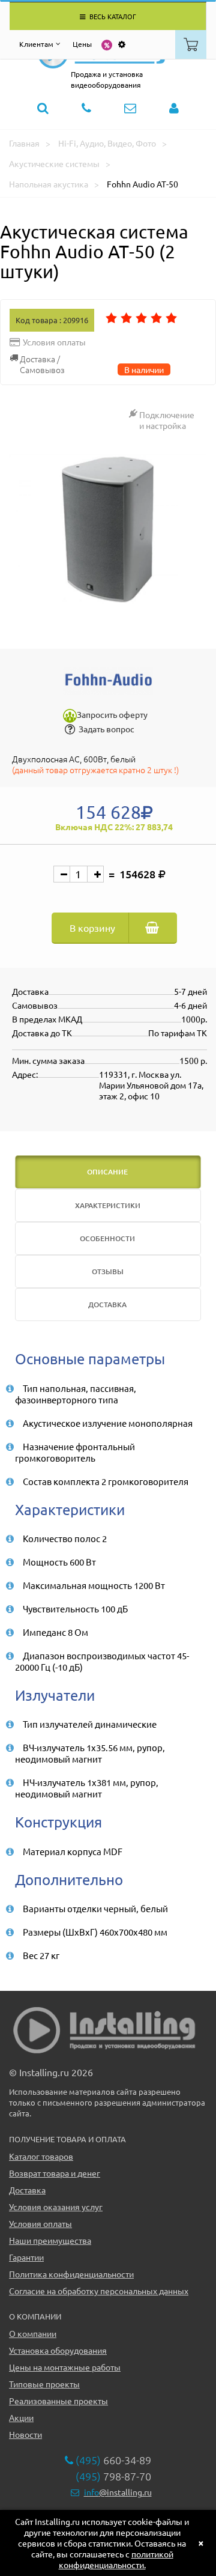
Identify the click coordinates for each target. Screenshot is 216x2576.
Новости (25, 2434)
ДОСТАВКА (107, 1305)
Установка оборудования (58, 2350)
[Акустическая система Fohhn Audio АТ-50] (108, 530)
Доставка (27, 2190)
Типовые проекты (44, 2384)
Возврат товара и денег (55, 2173)
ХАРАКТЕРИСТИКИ (108, 1205)
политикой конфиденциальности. (116, 2559)
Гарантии (26, 2257)
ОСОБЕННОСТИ (107, 1238)
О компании (33, 2333)
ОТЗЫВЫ (108, 1271)
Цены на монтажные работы (65, 2367)
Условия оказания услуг (56, 2207)
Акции (21, 2417)
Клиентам (36, 44)
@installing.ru (118, 2492)
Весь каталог (112, 16)
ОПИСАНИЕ (107, 1172)
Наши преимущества (50, 2240)
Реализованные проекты (58, 2401)
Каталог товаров (41, 2156)
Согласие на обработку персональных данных (99, 2291)
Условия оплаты (40, 2223)
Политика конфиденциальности (71, 2274)
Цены (82, 44)
